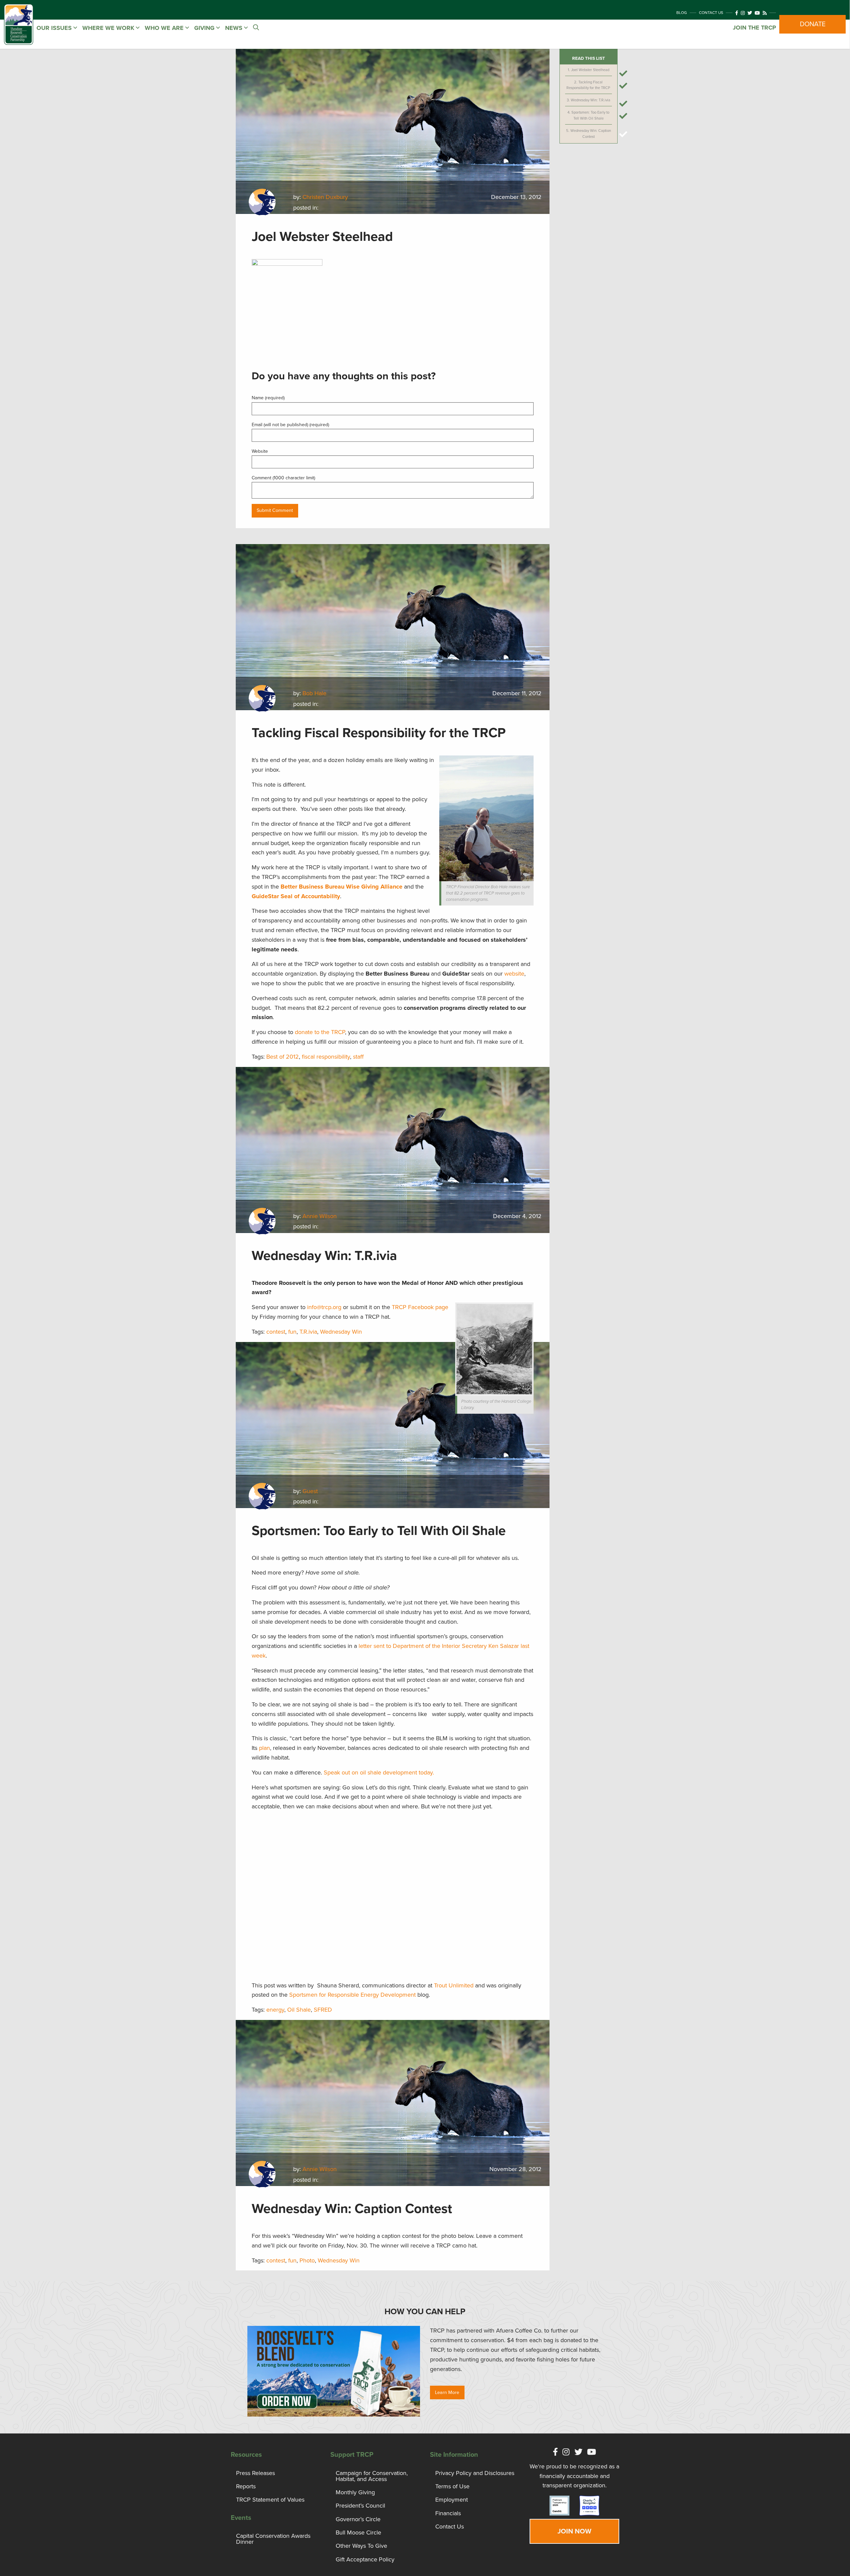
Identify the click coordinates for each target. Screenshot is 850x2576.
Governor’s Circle (358, 2519)
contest (276, 1332)
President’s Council (360, 2506)
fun (292, 1332)
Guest (310, 1491)
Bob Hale (314, 693)
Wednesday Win (341, 1332)
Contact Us (711, 13)
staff (358, 1057)
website (514, 974)
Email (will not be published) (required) (290, 425)
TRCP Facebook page (420, 1307)
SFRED (323, 2010)
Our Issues (55, 28)
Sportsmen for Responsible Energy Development (352, 1995)
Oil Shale (299, 2010)
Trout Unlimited (454, 1985)
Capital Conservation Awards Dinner (273, 2539)
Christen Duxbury (325, 197)
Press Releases (255, 2473)
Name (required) (268, 398)
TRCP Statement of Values (270, 2500)
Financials (448, 2513)
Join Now (574, 2531)
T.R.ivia (308, 1332)
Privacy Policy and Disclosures (475, 2473)
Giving (205, 28)
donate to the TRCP (320, 1032)
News (235, 28)
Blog (682, 13)
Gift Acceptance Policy (365, 2559)
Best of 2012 (283, 1057)
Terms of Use (452, 2486)
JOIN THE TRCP (754, 28)
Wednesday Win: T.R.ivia (591, 100)
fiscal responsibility (326, 1057)
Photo (307, 2260)
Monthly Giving (355, 2492)
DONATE (813, 24)
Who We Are (165, 28)
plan (264, 1748)
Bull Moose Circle (358, 2532)
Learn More (447, 2392)
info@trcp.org (324, 1307)
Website (260, 451)
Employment (452, 2500)
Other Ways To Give (361, 2546)
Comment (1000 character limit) (283, 478)
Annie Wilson (320, 1216)
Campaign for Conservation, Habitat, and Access (372, 2476)
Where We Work (109, 28)
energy (275, 2010)
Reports (246, 2486)
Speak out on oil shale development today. (379, 1772)
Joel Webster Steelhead (590, 70)
